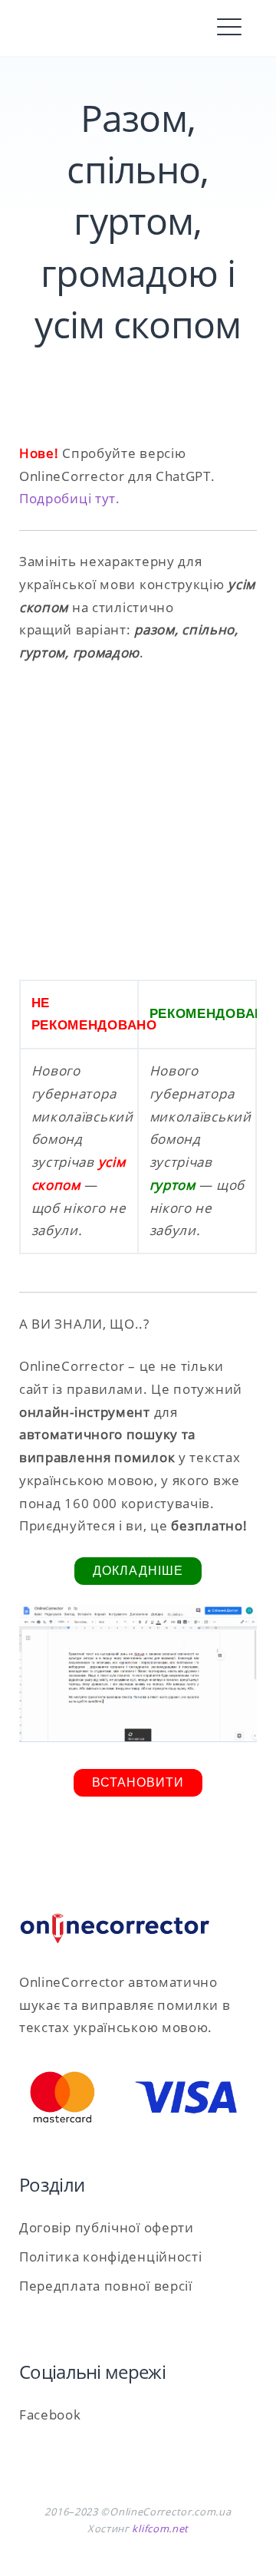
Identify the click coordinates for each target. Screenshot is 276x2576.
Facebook (50, 2415)
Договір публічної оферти (107, 2227)
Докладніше (138, 1571)
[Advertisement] (138, 822)
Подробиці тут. (70, 498)
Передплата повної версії (106, 2286)
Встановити (138, 1782)
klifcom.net (160, 2528)
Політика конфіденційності (111, 2256)
